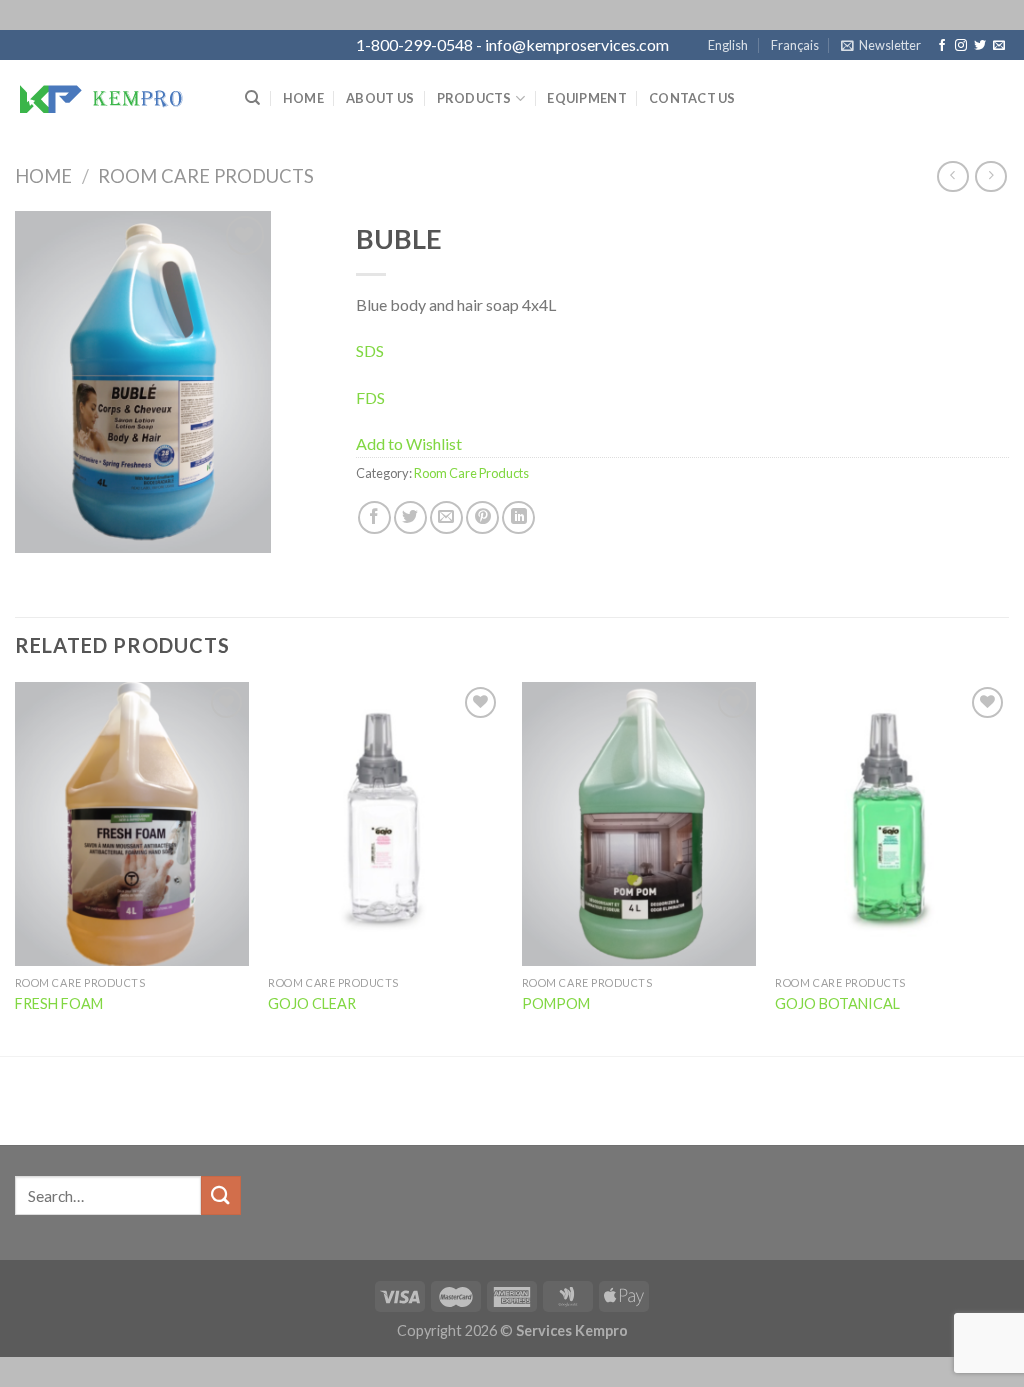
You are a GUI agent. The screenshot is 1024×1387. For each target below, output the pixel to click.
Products (474, 98)
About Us (380, 98)
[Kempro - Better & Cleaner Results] (115, 98)
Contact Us (692, 98)
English (728, 45)
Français (795, 45)
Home (303, 98)
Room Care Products (206, 176)
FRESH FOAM (59, 1003)
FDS (370, 397)
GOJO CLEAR (312, 1003)
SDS (370, 350)
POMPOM (556, 1003)
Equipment (586, 98)
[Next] (1008, 867)
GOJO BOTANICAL (837, 1003)
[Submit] (221, 1195)
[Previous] (16, 867)
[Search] (252, 98)
